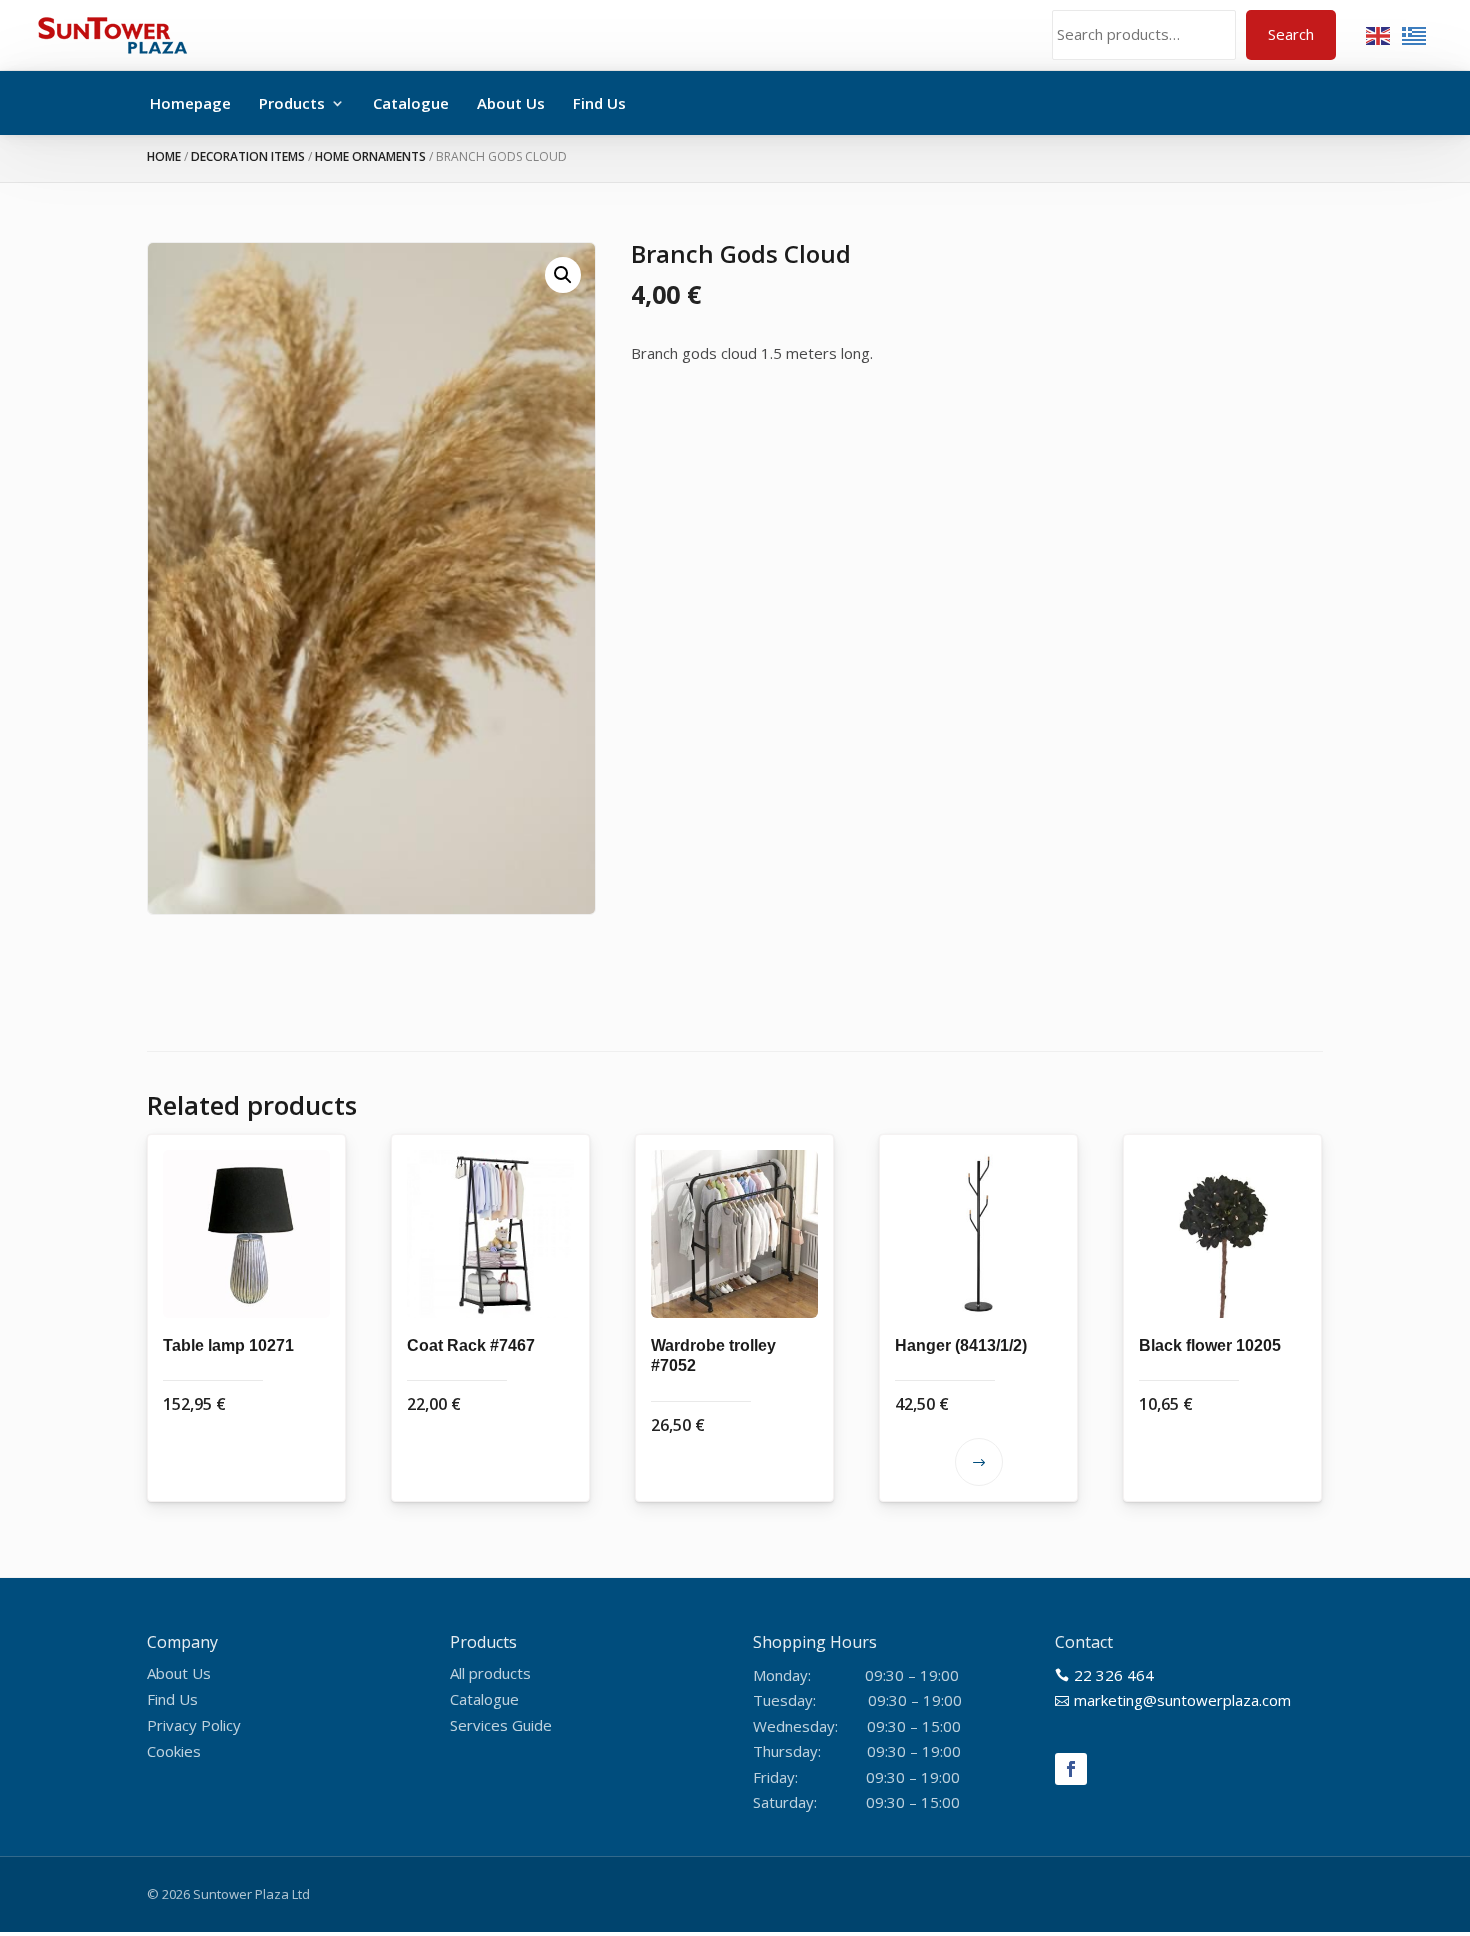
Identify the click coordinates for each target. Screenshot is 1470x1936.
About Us (511, 103)
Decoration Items (248, 156)
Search (1291, 34)
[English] (1379, 34)
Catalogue (411, 103)
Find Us (599, 103)
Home (164, 156)
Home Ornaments (370, 156)
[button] (563, 275)
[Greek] (1415, 34)
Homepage (190, 103)
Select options (979, 1462)
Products (292, 103)
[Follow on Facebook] (1071, 1769)
